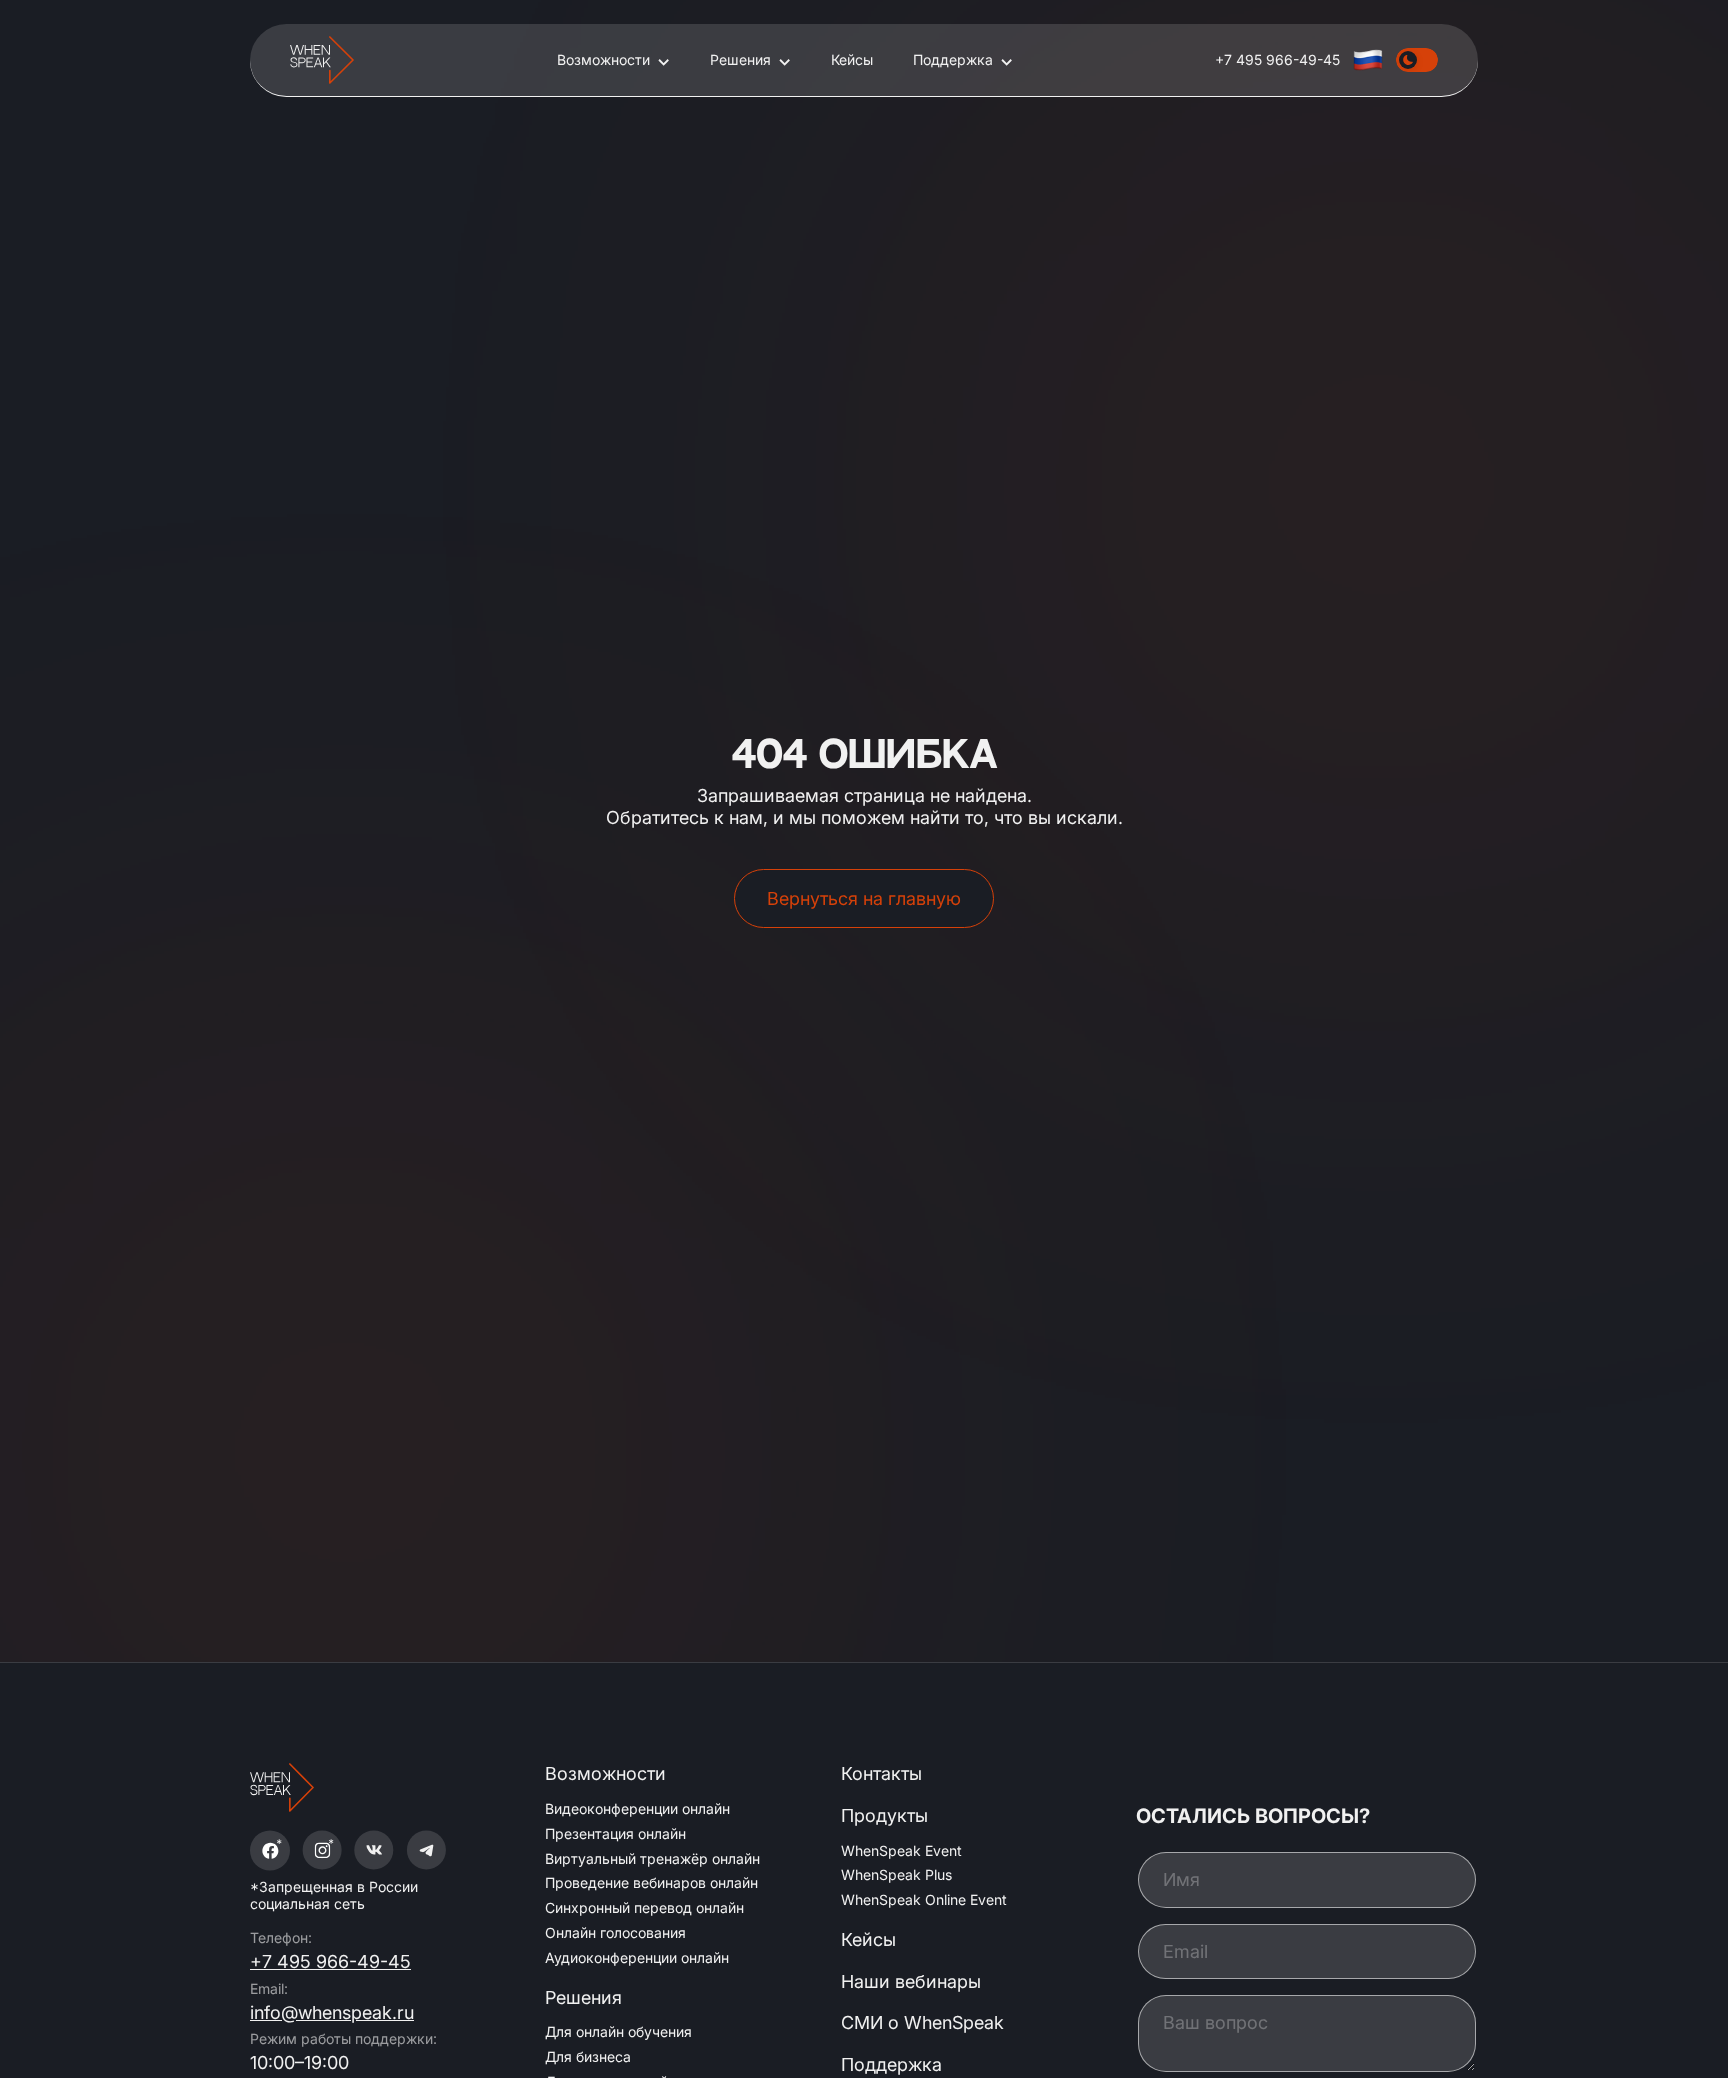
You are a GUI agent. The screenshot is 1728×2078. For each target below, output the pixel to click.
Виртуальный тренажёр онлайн (652, 1858)
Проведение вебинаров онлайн (651, 1882)
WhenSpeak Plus (896, 1874)
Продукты (884, 1815)
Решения (740, 60)
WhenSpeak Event (901, 1850)
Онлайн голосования (615, 1932)
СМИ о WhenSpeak (922, 2022)
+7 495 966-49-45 (330, 1961)
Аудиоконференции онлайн (637, 1957)
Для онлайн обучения (618, 2031)
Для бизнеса (588, 2056)
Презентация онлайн (615, 1833)
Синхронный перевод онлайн (644, 1907)
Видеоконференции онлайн (637, 1808)
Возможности (603, 60)
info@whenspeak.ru (332, 2012)
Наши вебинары (911, 1981)
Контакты (881, 1773)
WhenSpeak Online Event (924, 1899)
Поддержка (953, 60)
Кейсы (852, 60)
